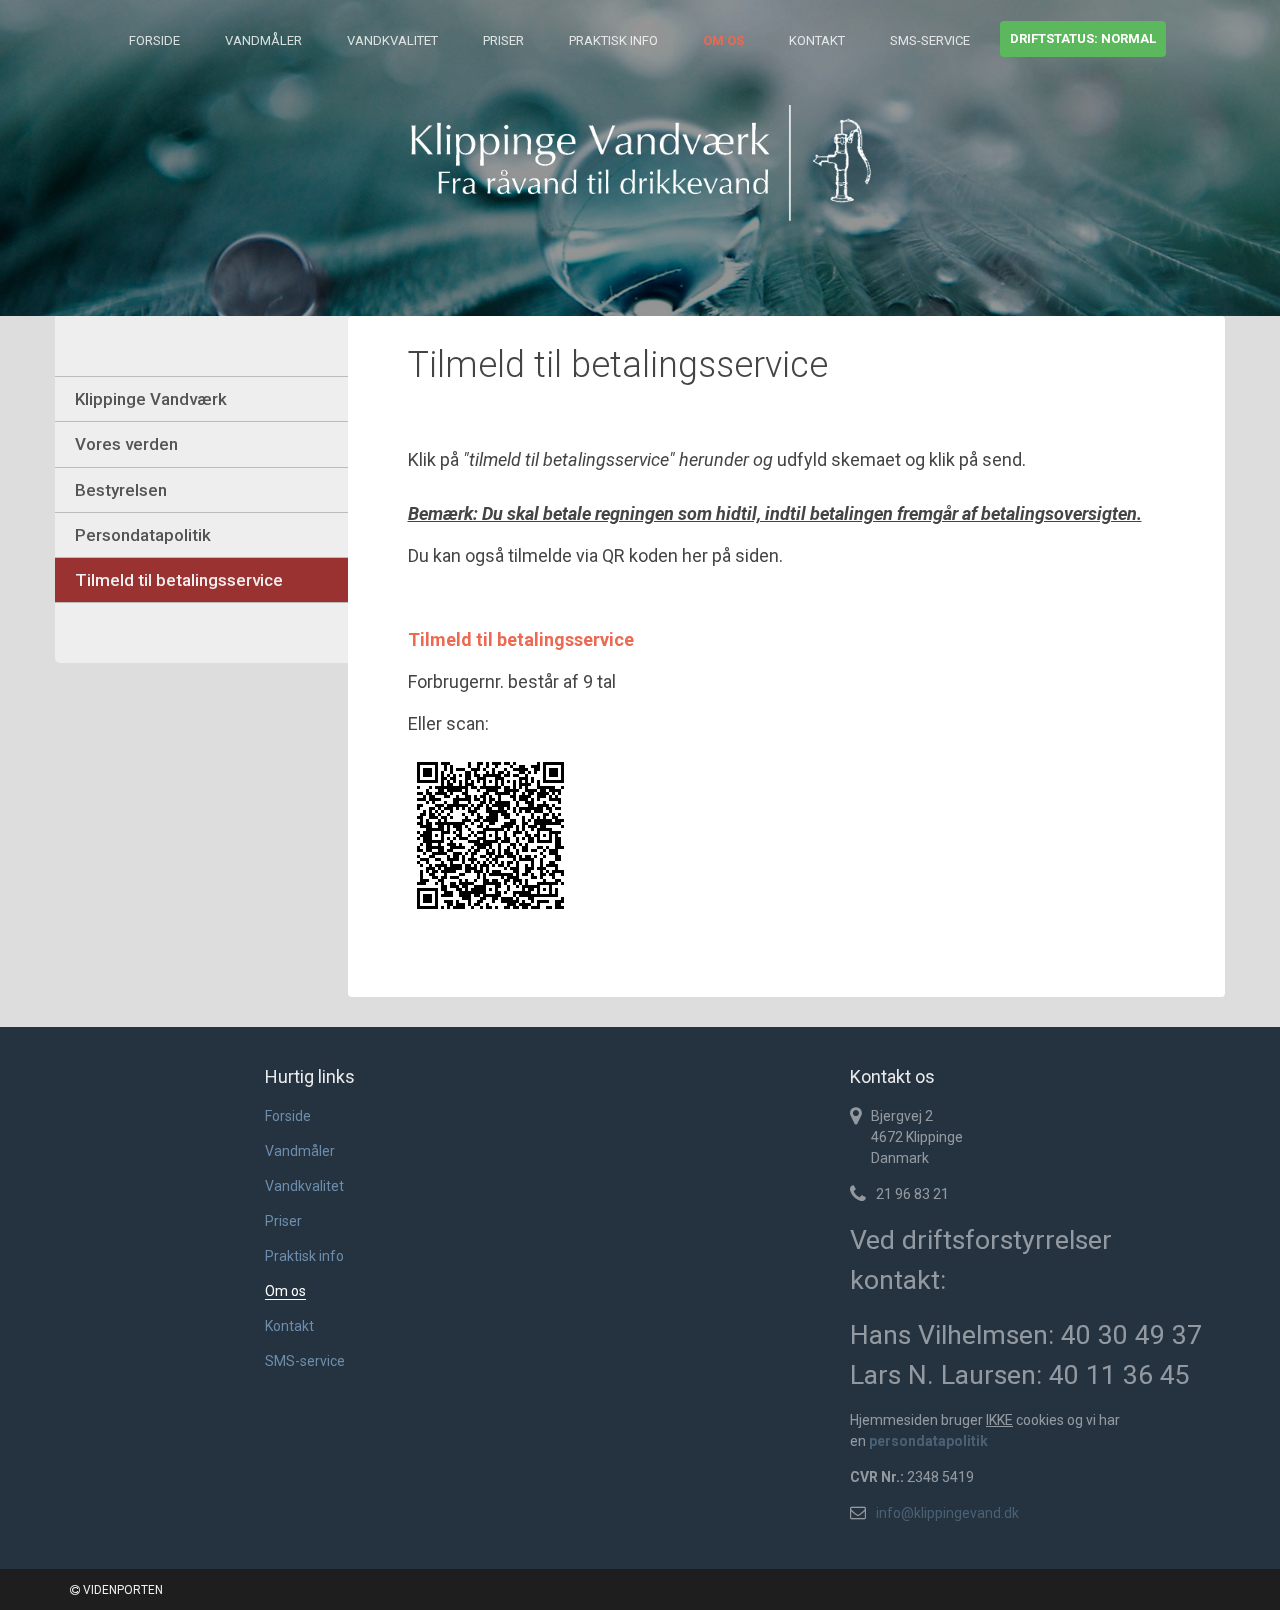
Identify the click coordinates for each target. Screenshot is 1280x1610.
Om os (723, 40)
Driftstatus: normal (1083, 38)
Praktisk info (613, 40)
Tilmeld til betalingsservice (179, 580)
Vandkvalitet (392, 40)
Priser (503, 40)
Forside (154, 40)
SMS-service (930, 40)
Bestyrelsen (121, 490)
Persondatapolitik (143, 535)
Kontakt (817, 40)
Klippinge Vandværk (151, 399)
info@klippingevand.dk (947, 1513)
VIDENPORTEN (121, 1590)
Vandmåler (263, 40)
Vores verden (126, 444)
